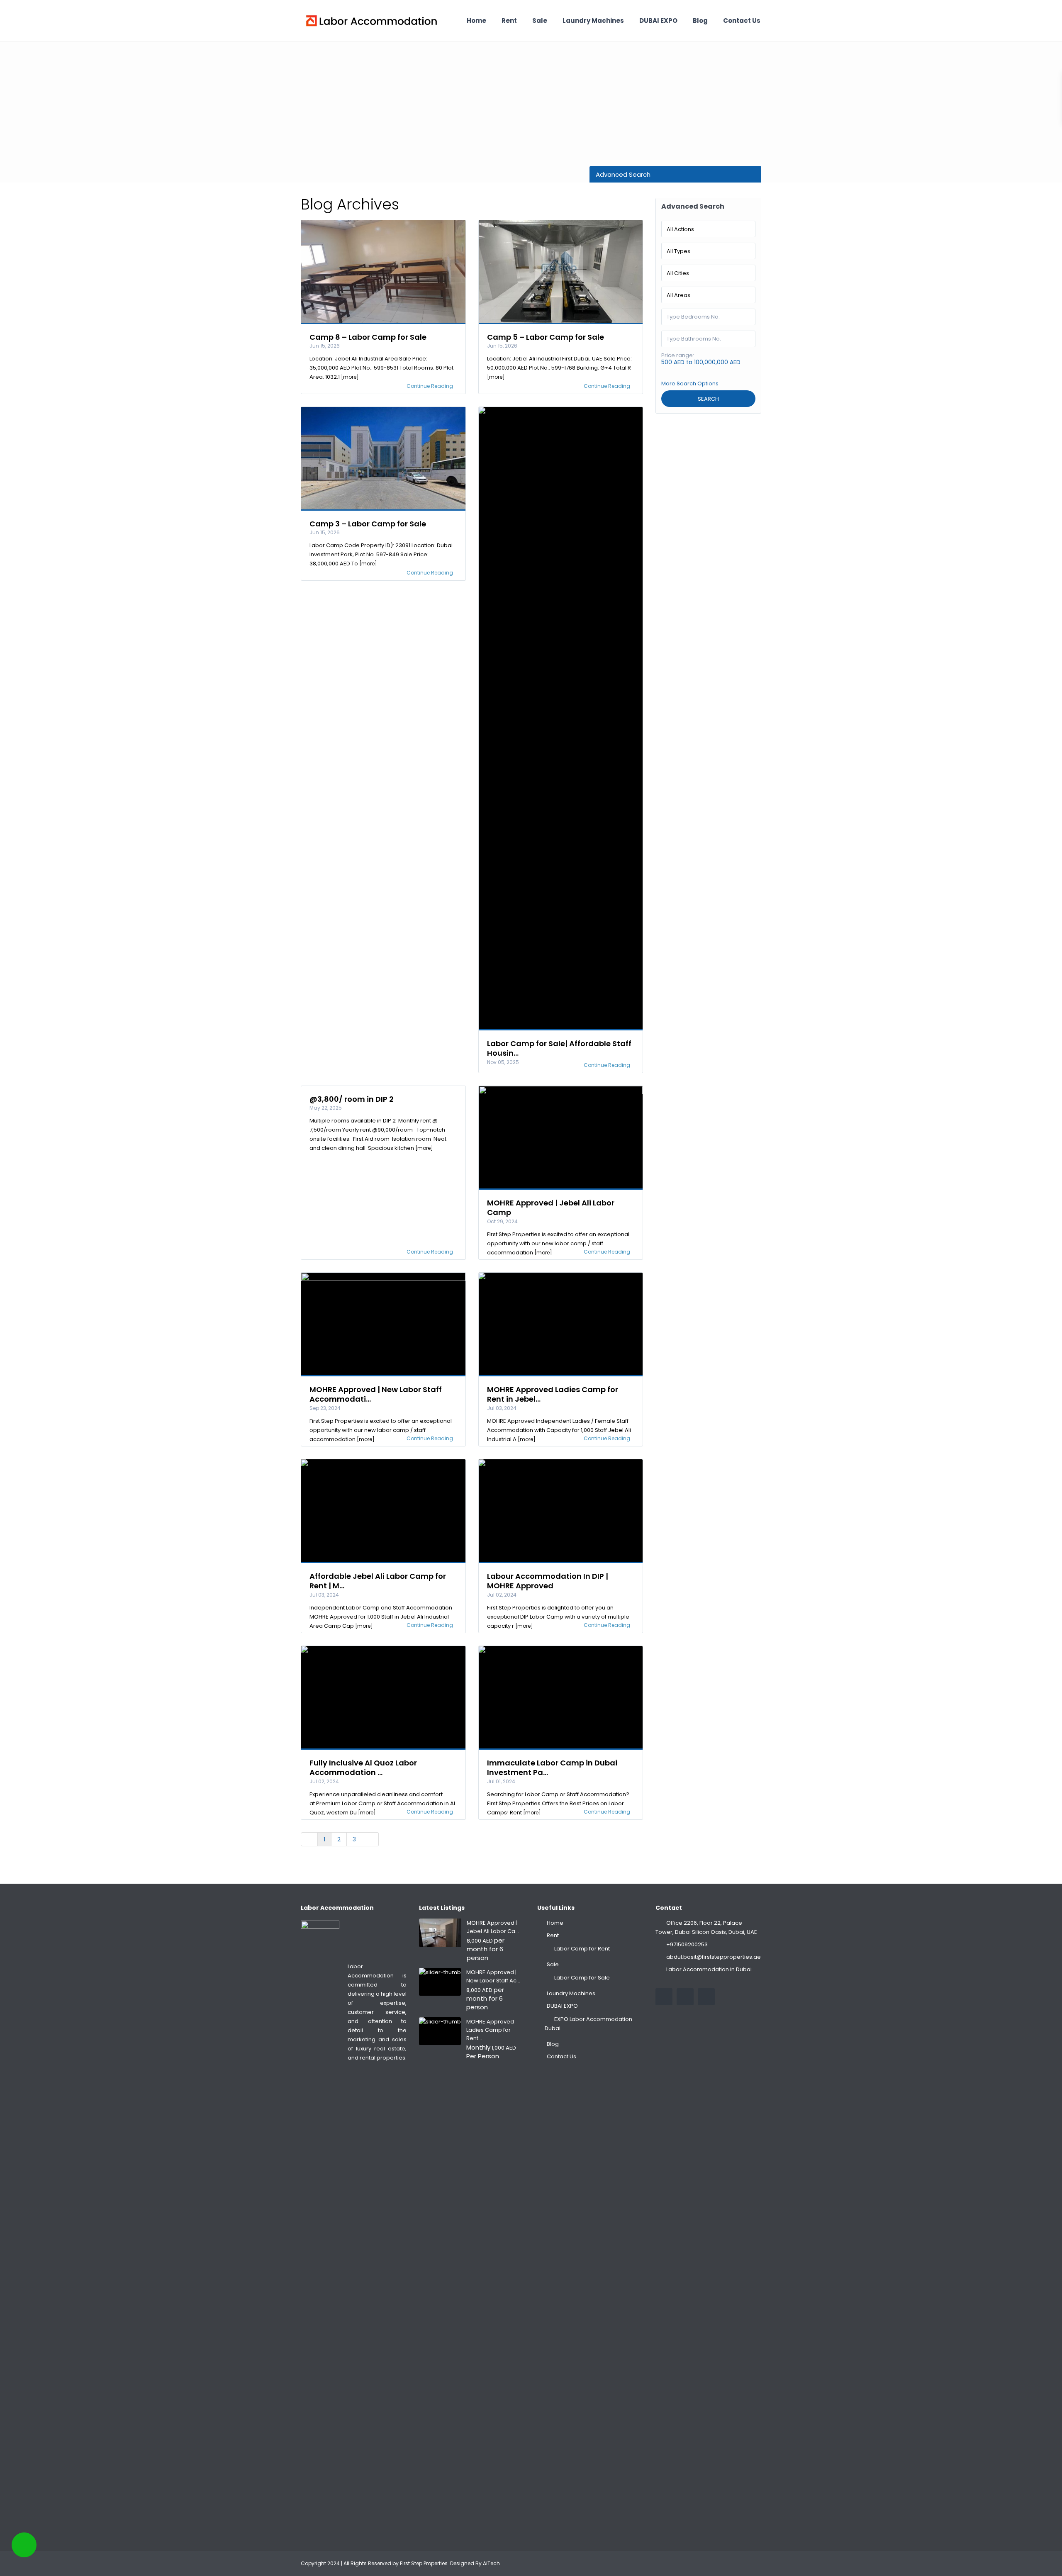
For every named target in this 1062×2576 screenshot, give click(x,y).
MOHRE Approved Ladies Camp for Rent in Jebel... (553, 1394)
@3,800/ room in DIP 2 (352, 1099)
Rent (509, 21)
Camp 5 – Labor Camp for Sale (546, 337)
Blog (700, 21)
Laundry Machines (593, 21)
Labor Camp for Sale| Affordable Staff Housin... (559, 1048)
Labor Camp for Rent (582, 1949)
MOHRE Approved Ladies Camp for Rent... (490, 2030)
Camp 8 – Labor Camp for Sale (368, 337)
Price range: (678, 355)
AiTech (491, 2563)
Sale (540, 21)
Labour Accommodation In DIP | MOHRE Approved (548, 1581)
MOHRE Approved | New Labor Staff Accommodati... (376, 1394)
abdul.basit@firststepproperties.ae (714, 1957)
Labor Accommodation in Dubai (709, 1969)
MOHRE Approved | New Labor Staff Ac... (493, 1976)
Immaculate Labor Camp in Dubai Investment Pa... (552, 1768)
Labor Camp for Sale (582, 1978)
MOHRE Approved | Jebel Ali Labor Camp (551, 1208)
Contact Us (742, 21)
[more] (350, 377)
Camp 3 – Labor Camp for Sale (368, 524)
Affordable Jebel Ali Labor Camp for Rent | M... (378, 1581)
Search (708, 399)
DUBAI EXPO (658, 21)
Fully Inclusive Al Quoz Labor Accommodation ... (363, 1768)
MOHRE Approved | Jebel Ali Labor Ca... (493, 1927)
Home (476, 21)
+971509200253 (687, 1944)
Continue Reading (430, 386)
